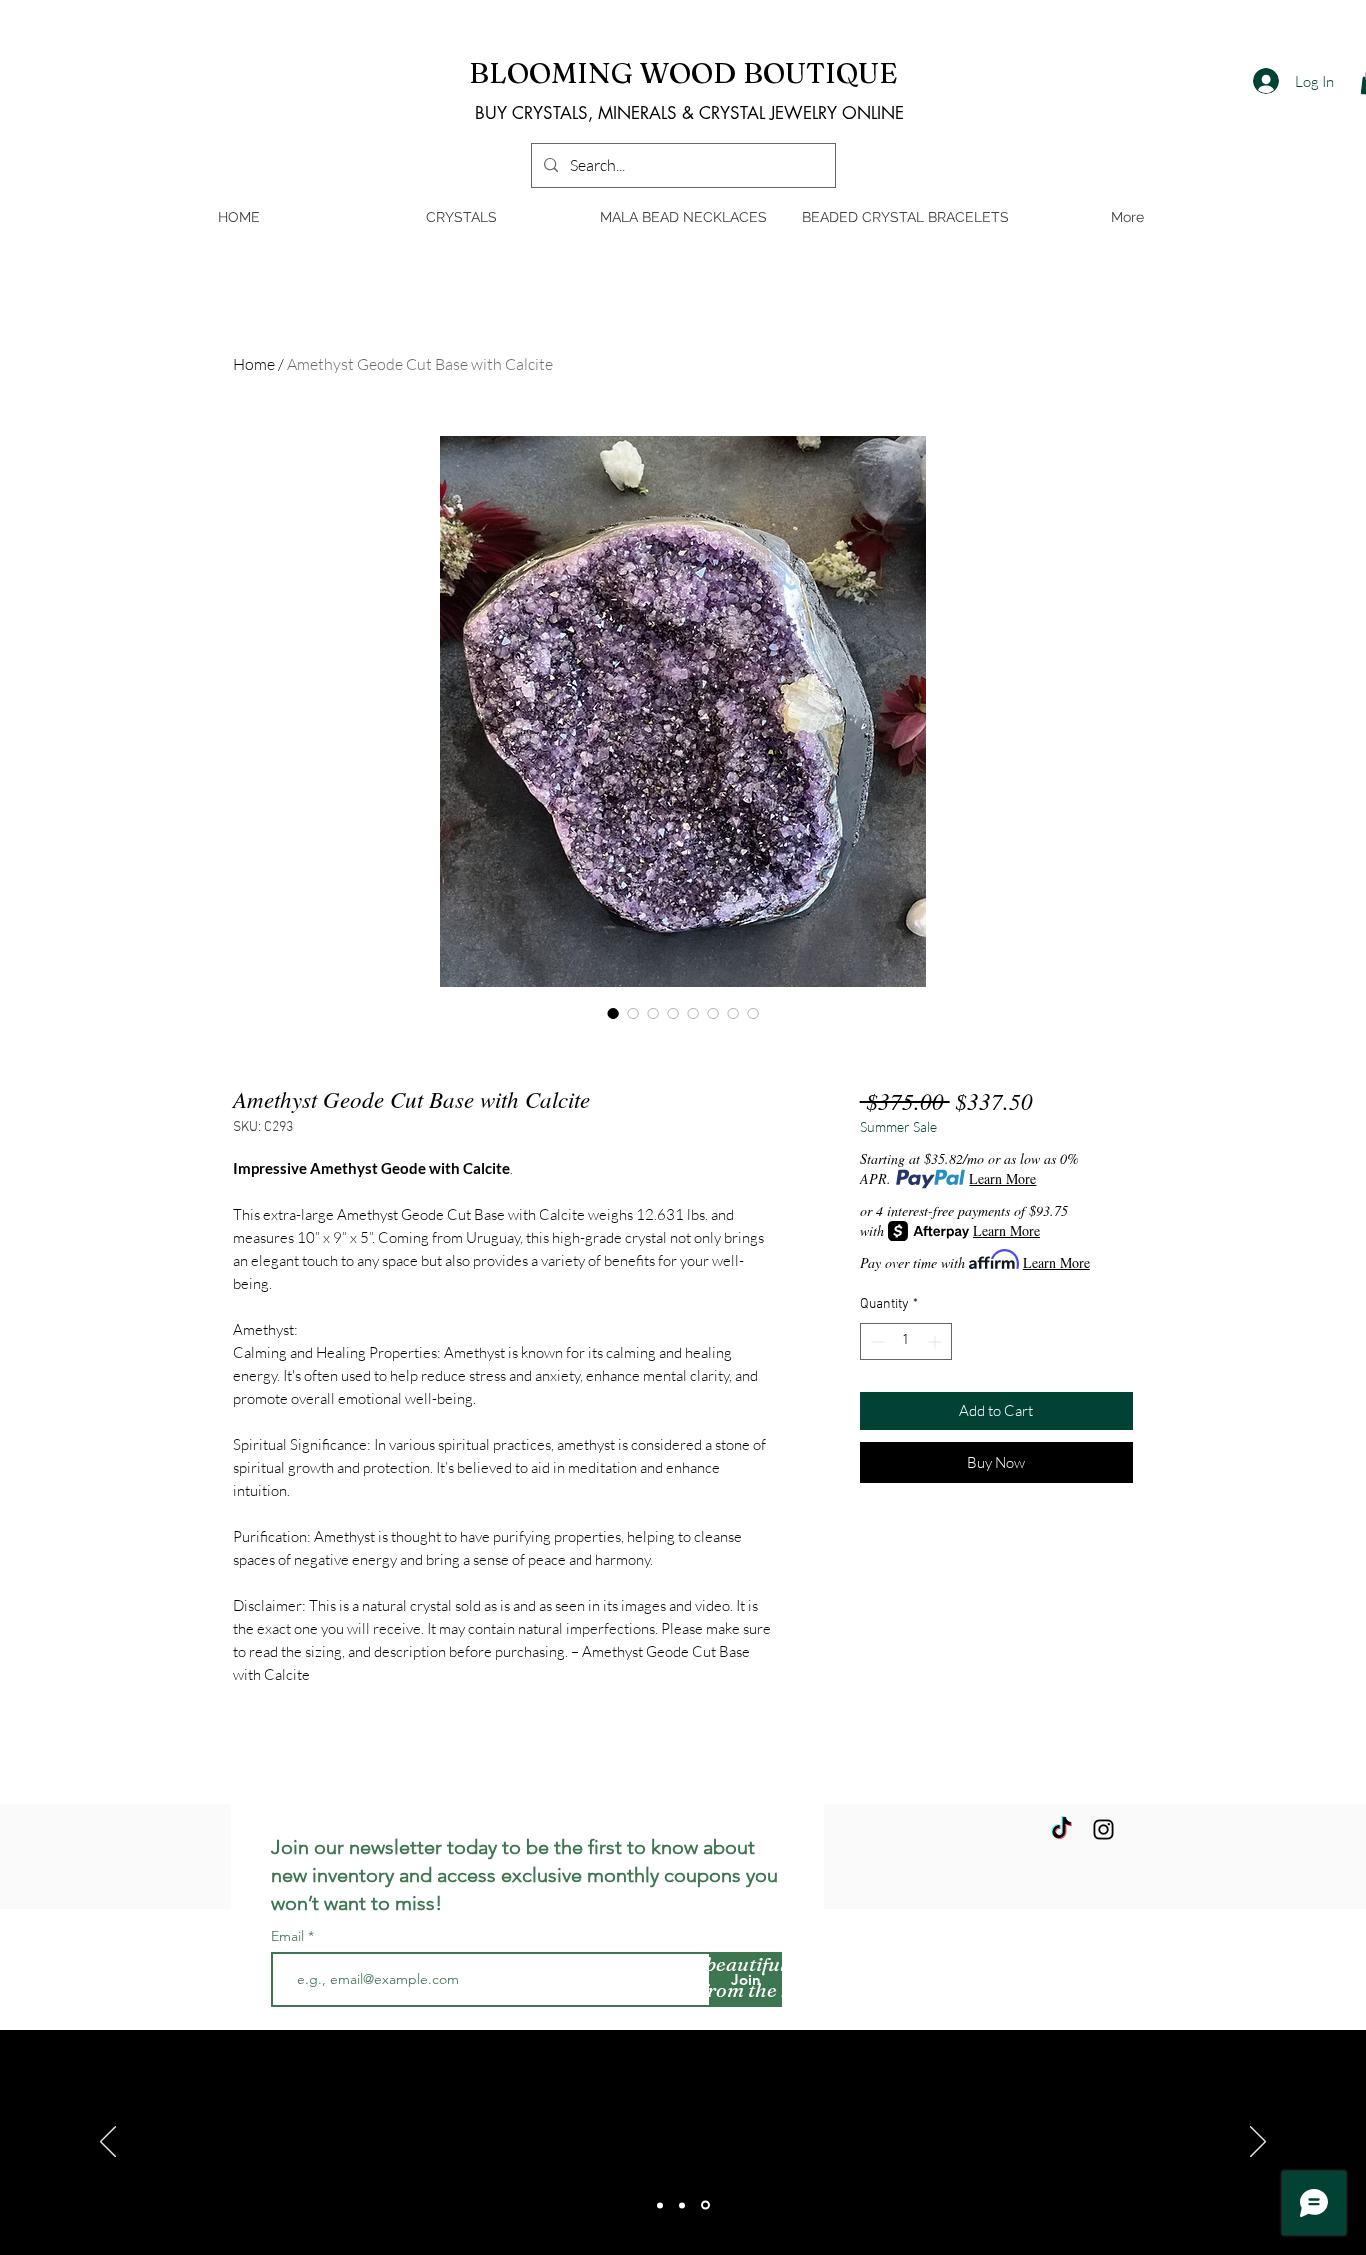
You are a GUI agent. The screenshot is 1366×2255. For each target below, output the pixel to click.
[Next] (1258, 2143)
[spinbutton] (906, 1341)
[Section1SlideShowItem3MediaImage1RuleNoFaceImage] (705, 2205)
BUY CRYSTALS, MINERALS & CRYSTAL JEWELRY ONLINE (689, 113)
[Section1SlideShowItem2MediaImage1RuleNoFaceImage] (682, 2205)
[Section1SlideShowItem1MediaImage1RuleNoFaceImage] (660, 2205)
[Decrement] (875, 1341)
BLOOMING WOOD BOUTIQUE (683, 72)
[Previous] (108, 2143)
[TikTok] (1061, 1829)
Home (254, 364)
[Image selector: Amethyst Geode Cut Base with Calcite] (613, 1013)
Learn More (1002, 1178)
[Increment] (936, 1341)
